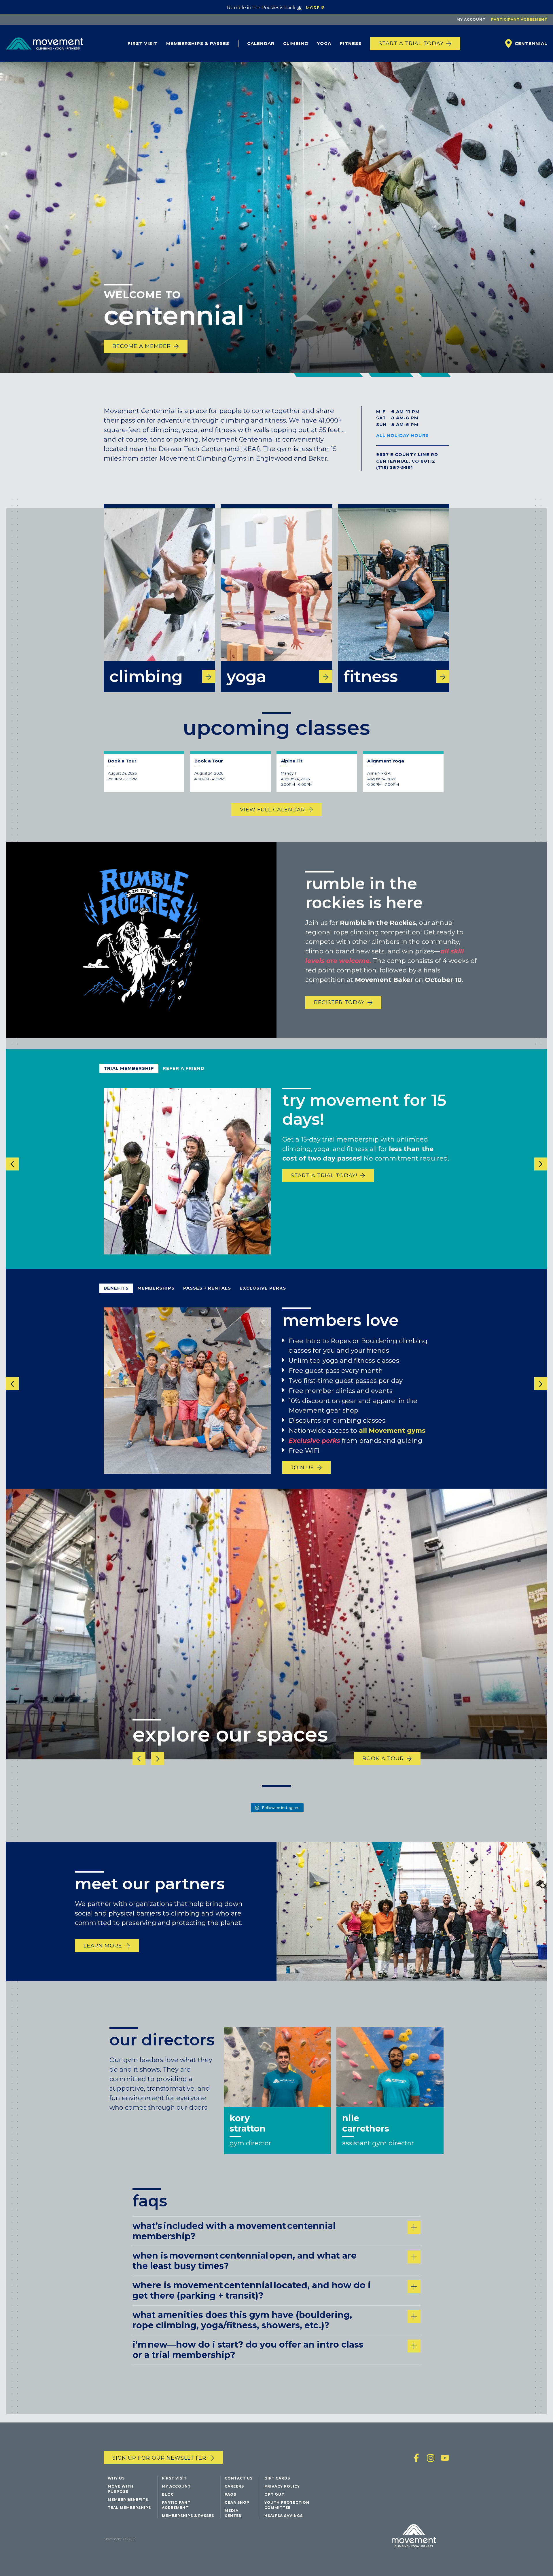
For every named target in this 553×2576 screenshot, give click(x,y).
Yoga (324, 43)
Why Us (116, 2478)
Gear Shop (237, 2502)
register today (339, 1003)
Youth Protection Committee (287, 2505)
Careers (234, 2486)
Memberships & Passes (198, 43)
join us (302, 1468)
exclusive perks (263, 1288)
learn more (103, 1945)
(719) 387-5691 (395, 467)
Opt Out (274, 2494)
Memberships (156, 1288)
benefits (116, 1288)
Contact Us (239, 2478)
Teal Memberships (129, 2508)
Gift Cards (277, 2478)
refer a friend (184, 1068)
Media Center (233, 2513)
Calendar (261, 43)
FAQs (230, 2494)
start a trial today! (324, 1176)
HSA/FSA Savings (284, 2516)
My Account (471, 19)
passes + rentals (207, 1288)
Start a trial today (411, 43)
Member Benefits (128, 2500)
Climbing (296, 43)
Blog (168, 2494)
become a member (142, 346)
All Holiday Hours (403, 435)
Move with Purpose (121, 2489)
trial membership (129, 1068)
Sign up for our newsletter (159, 2458)
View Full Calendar (272, 810)
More (313, 8)
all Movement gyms (392, 1430)
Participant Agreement (519, 19)
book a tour (383, 1759)
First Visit (143, 43)
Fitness (351, 43)
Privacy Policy (282, 2486)
